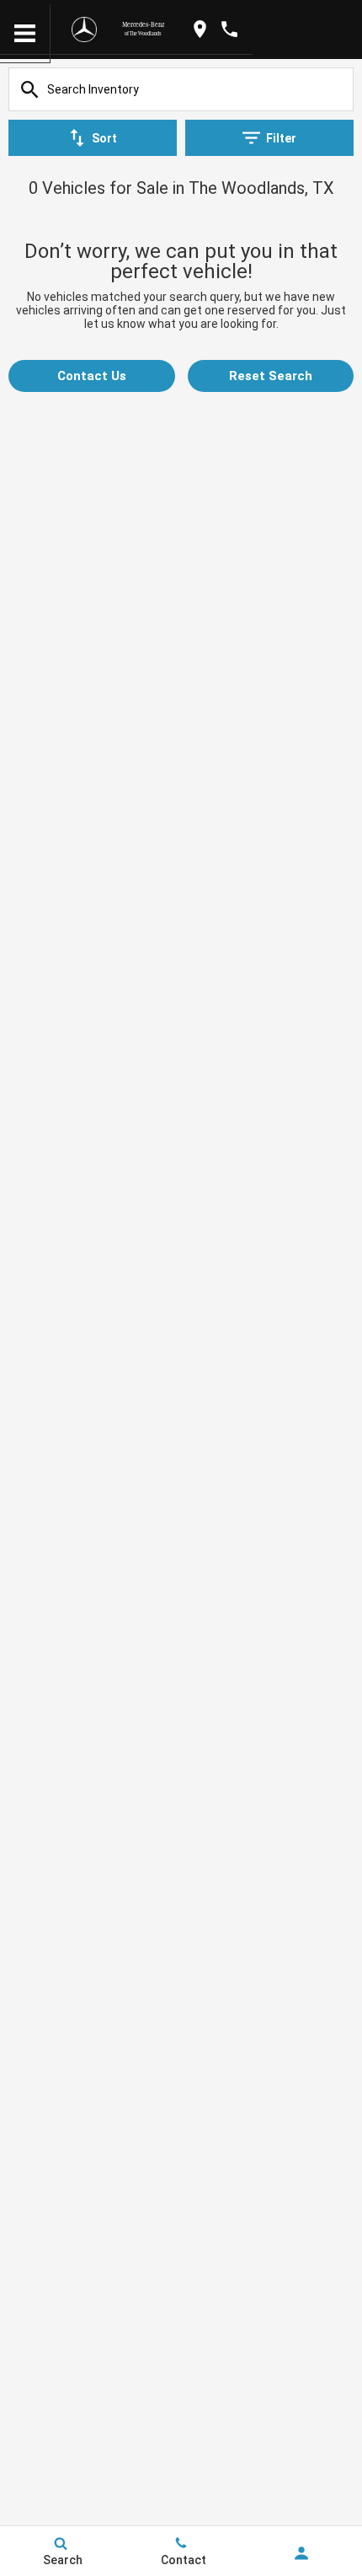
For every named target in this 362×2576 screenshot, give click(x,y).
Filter (281, 138)
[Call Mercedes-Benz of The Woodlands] (229, 29)
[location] (200, 29)
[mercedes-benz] (84, 30)
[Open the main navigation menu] (25, 34)
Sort (104, 138)
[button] (92, 376)
